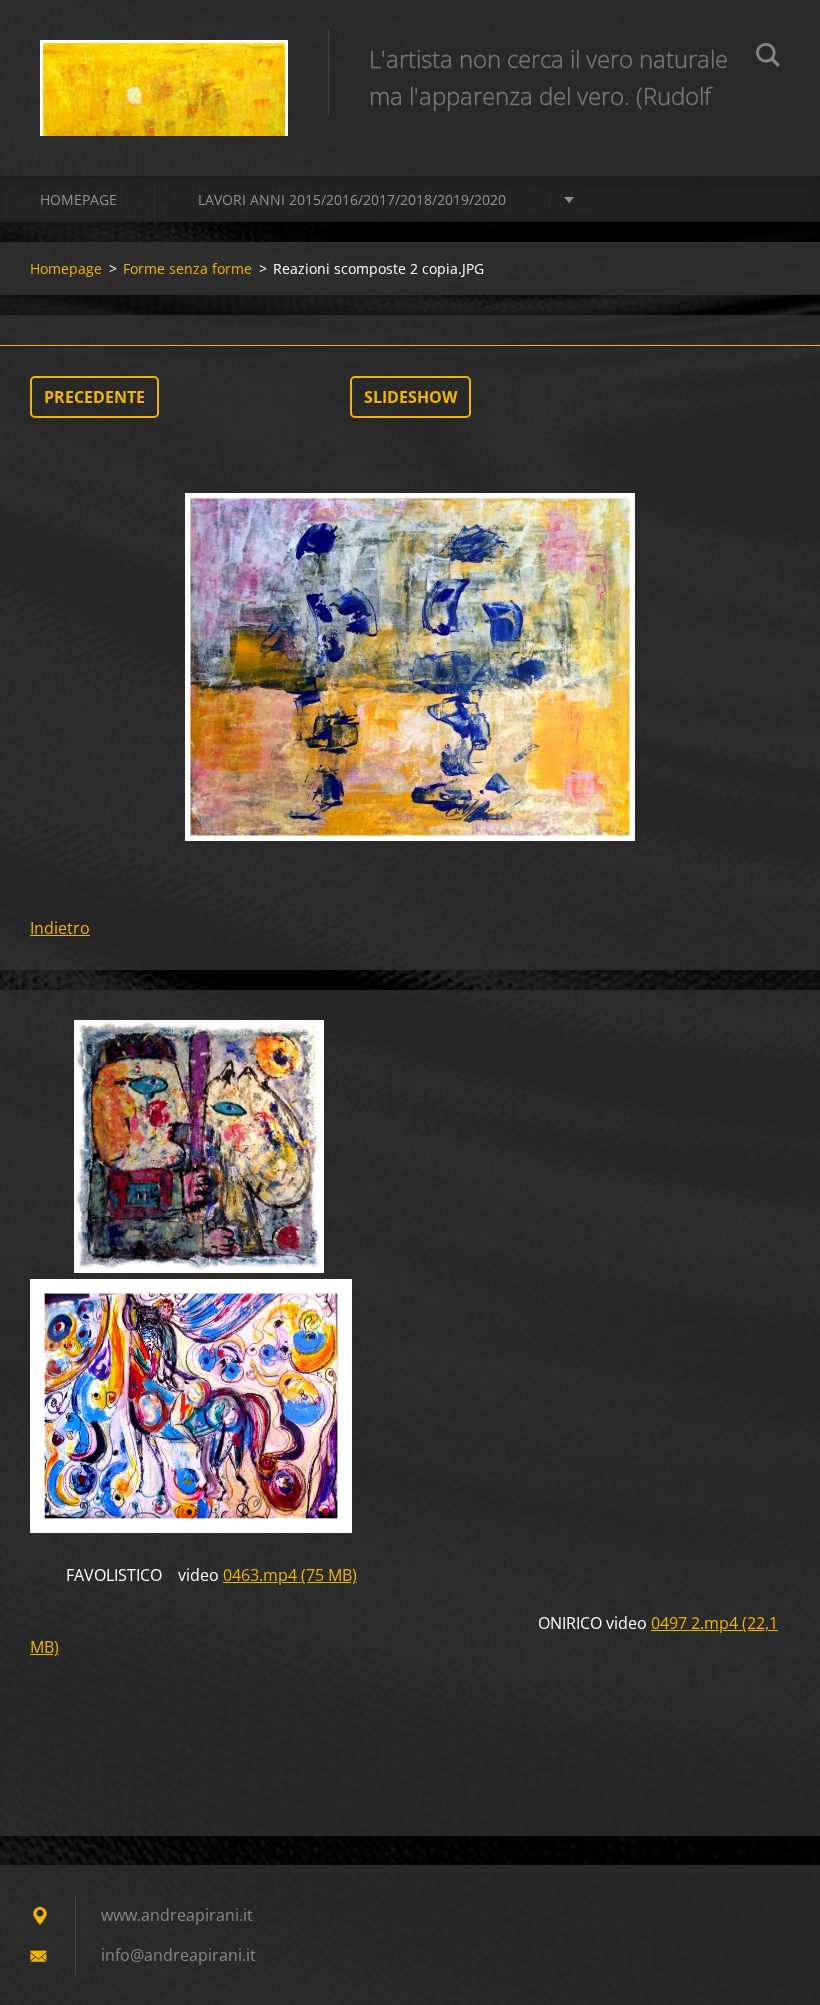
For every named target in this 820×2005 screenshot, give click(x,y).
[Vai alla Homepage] (164, 68)
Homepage (78, 199)
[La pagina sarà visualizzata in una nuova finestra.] (410, 667)
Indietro (60, 928)
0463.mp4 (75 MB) (290, 1575)
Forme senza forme (187, 268)
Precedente (94, 397)
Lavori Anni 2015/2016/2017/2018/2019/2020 (352, 199)
